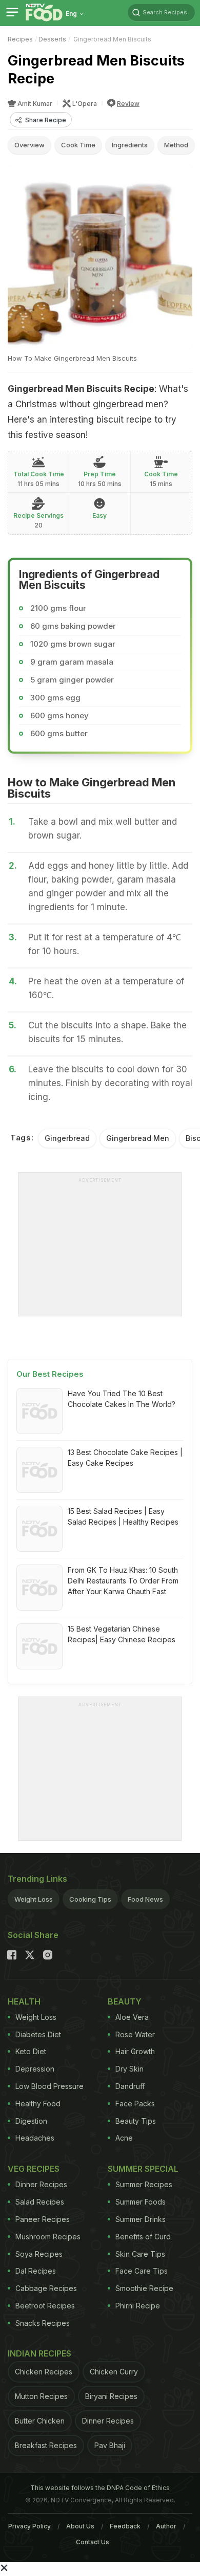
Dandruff (130, 2086)
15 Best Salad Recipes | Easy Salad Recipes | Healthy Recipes (123, 1516)
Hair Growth (135, 2051)
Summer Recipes (144, 2184)
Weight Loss (34, 1899)
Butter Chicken (40, 2421)
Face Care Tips (142, 2271)
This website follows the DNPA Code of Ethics (100, 2488)
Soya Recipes (39, 2254)
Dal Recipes (36, 2271)
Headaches (35, 2138)
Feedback (125, 2526)
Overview (29, 145)
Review (128, 104)
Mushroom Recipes (48, 2237)
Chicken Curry (114, 2372)
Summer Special (143, 2169)
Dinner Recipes (41, 2184)
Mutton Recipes (41, 2396)
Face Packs (135, 2104)
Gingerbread (67, 1138)
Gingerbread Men (138, 1138)
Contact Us (93, 2542)
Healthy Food (38, 2104)
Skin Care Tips (140, 2254)
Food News (145, 1899)
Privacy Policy (29, 2526)
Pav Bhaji (110, 2445)
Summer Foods (141, 2202)
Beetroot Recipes (45, 2306)
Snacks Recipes (43, 2323)
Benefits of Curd (143, 2237)
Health (24, 2001)
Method (176, 145)
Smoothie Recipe (144, 2288)
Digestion (31, 2121)
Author (166, 2526)
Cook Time (78, 145)
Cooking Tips (90, 1899)
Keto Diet (31, 2051)
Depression (35, 2069)
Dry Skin (129, 2069)
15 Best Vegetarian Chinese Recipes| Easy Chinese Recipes (122, 1634)
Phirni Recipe (138, 2306)
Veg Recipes (34, 2169)
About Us (80, 2526)
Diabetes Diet (38, 2034)
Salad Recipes (40, 2202)
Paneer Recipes (43, 2219)
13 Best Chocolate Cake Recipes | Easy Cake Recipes (125, 1458)
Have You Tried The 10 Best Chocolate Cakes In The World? (122, 1399)
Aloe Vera (132, 2017)
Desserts (52, 39)
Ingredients (130, 145)
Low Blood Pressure (49, 2086)
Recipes (20, 39)
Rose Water (135, 2034)
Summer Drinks (141, 2219)
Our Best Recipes (50, 1374)
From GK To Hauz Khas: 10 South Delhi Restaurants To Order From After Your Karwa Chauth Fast (123, 1581)
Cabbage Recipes (46, 2288)
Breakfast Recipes (46, 2445)
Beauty (125, 2001)
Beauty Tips (136, 2121)
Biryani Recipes (111, 2396)
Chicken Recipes (44, 2372)
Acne (124, 2138)
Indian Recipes (39, 2353)
